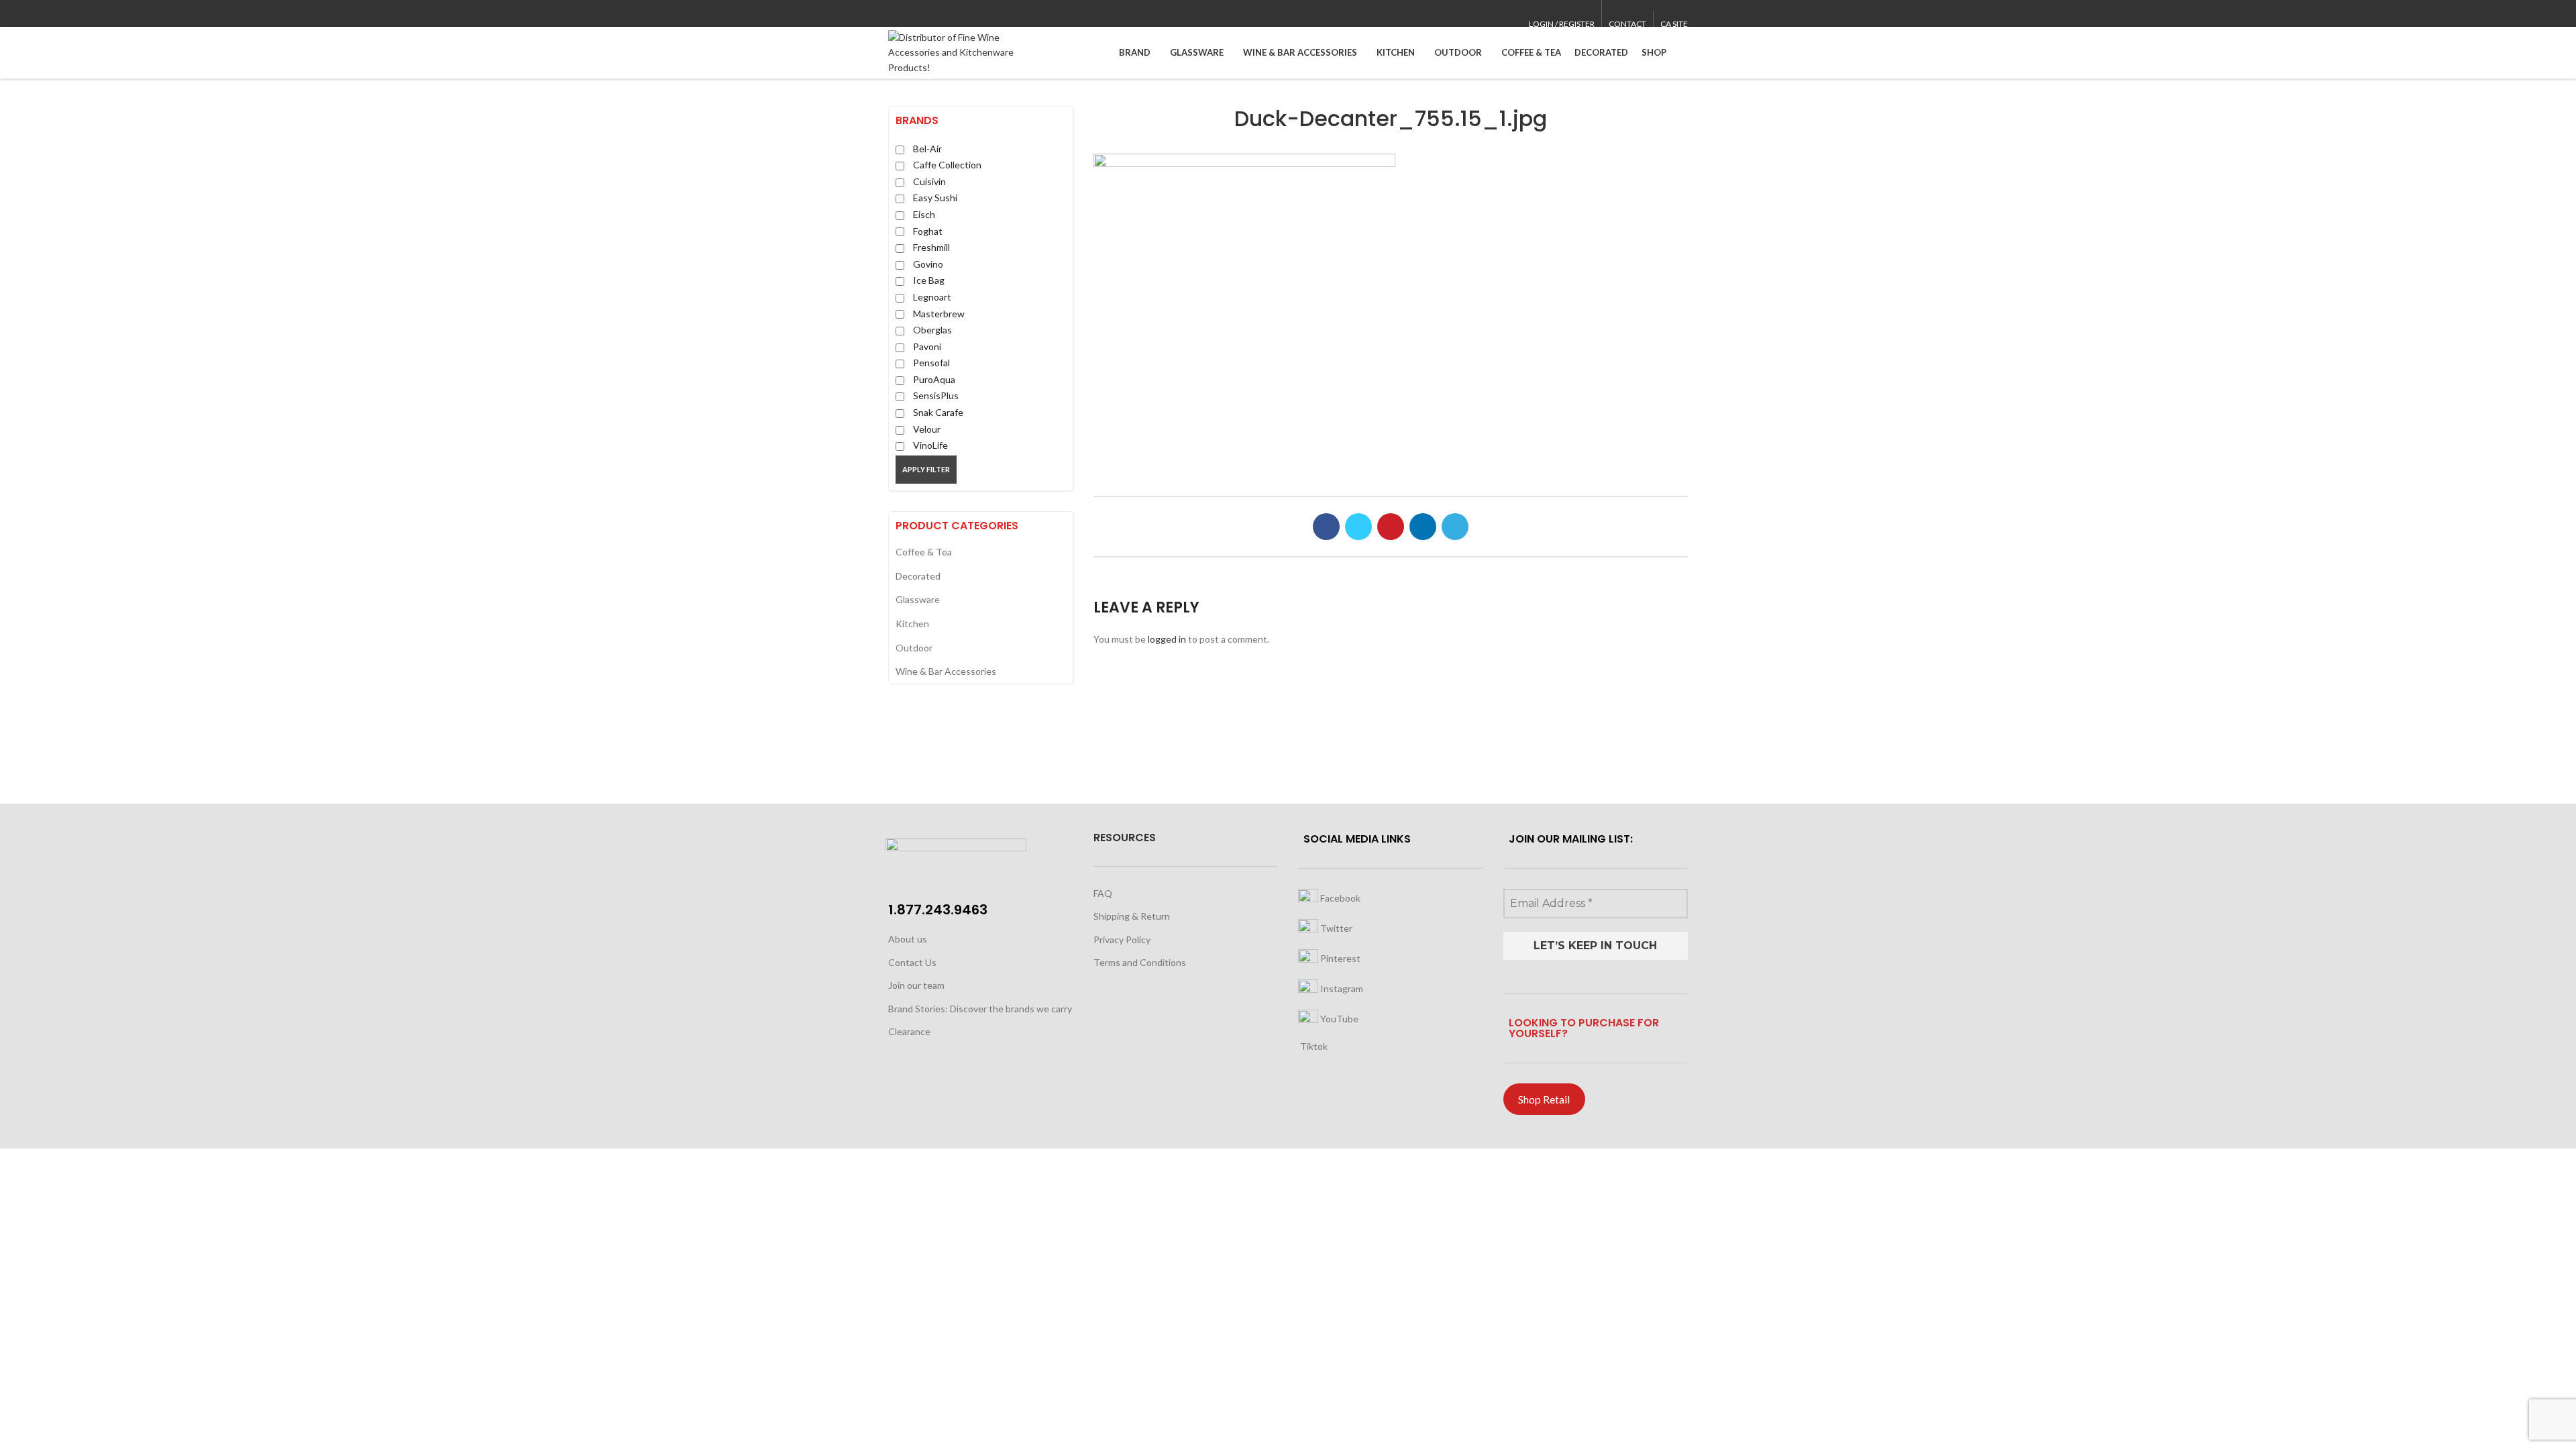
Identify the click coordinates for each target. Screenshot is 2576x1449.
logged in (1167, 639)
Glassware (918, 599)
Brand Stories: (919, 1009)
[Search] (1684, 53)
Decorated (918, 576)
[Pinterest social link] (927, 14)
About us (908, 939)
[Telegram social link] (958, 14)
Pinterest (1339, 958)
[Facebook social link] (896, 14)
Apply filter (926, 469)
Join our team (916, 985)
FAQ (1103, 893)
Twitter (1335, 928)
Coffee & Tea (924, 552)
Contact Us (912, 962)
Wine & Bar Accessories (946, 671)
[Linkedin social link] (942, 14)
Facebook (1339, 898)
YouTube (1338, 1019)
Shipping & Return (1132, 916)
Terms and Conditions (1140, 962)
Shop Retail (1544, 1099)
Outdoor (914, 648)
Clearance (909, 1031)
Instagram (1341, 988)
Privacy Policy (1122, 940)
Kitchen (912, 624)
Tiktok (1313, 1046)
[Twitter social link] (911, 14)
